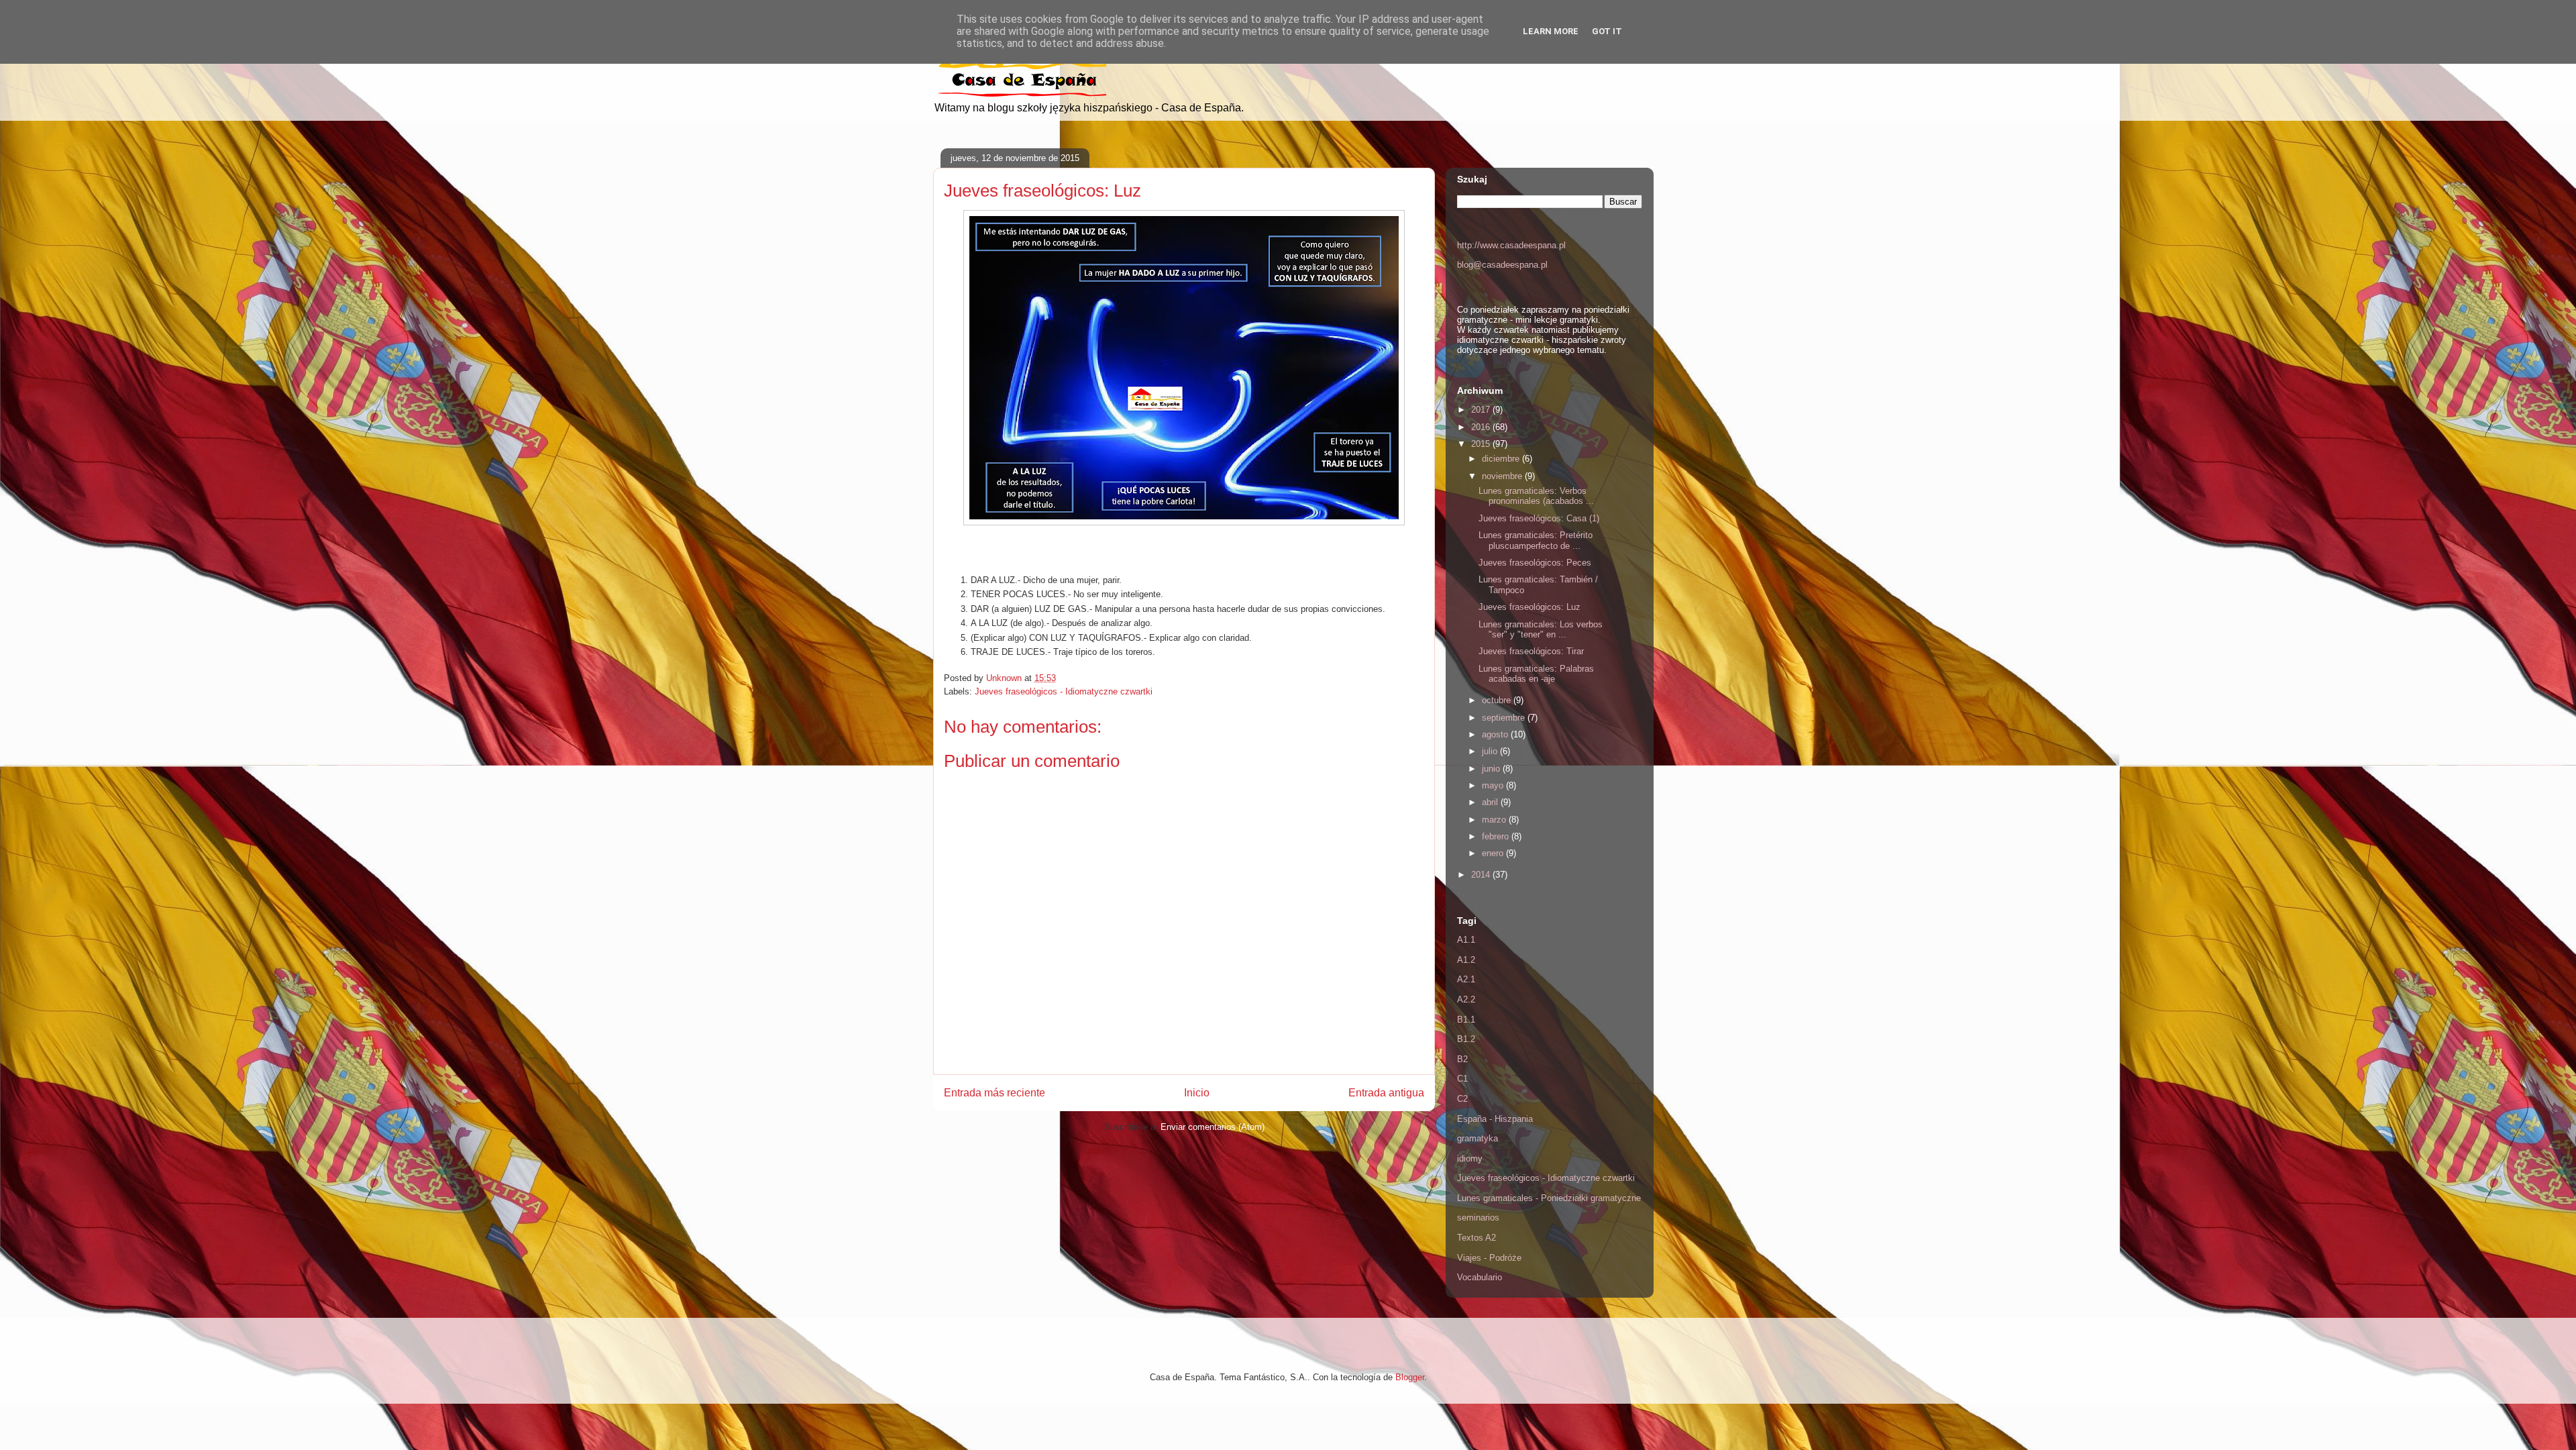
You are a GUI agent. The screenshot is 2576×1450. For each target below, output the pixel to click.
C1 (1462, 1079)
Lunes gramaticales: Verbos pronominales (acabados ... (1536, 496)
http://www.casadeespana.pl (1511, 245)
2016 (1482, 427)
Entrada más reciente (995, 1093)
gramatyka (1478, 1138)
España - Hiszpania (1495, 1119)
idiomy (1470, 1158)
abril (1491, 802)
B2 (1462, 1059)
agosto (1496, 734)
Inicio (1197, 1093)
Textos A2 (1477, 1238)
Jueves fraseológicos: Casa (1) (1539, 518)
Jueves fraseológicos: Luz (1529, 607)
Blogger (1410, 1377)
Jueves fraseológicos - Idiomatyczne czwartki (1064, 691)
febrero (1497, 836)
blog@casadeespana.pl (1502, 265)
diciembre (1502, 459)
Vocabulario (1480, 1277)
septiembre (1505, 718)
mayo (1494, 785)
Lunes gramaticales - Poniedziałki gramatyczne (1549, 1198)
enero (1494, 853)
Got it (1607, 31)
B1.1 (1466, 1020)
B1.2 (1466, 1039)
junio (1492, 769)
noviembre (1503, 476)
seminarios (1478, 1218)
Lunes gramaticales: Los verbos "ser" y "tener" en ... (1541, 630)
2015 (1482, 444)
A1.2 (1466, 960)
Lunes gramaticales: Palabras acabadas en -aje (1536, 674)
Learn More (1551, 31)
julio (1491, 751)
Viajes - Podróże (1489, 1258)
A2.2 (1466, 999)
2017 (1482, 410)
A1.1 (1466, 940)
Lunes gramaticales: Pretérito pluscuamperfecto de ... (1536, 540)
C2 (1462, 1099)
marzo (1495, 820)
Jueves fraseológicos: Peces (1535, 563)
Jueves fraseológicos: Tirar (1531, 651)
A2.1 (1466, 979)
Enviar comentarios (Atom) (1213, 1127)
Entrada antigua (1386, 1093)
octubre (1498, 700)
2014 (1482, 875)
